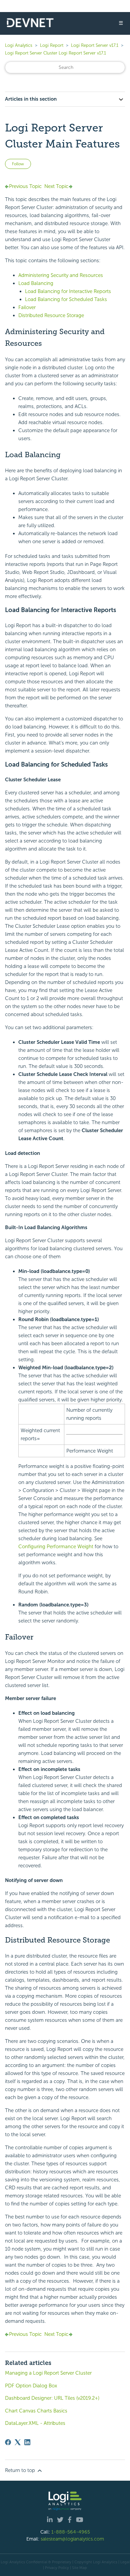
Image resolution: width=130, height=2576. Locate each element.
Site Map (79, 2568)
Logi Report (52, 45)
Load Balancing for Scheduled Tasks (66, 299)
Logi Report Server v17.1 (95, 45)
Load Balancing (36, 283)
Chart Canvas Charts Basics (36, 2411)
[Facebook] (8, 2442)
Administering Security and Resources (61, 275)
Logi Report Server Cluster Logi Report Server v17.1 (55, 53)
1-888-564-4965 (71, 2532)
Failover (27, 307)
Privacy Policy (57, 2568)
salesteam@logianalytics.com (72, 2539)
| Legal (124, 2562)
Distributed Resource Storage (51, 315)
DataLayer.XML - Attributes (35, 2423)
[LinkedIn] (27, 2442)
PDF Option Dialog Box (31, 2386)
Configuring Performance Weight (56, 1547)
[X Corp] (18, 2442)
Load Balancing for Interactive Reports (68, 291)
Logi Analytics (19, 45)
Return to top (21, 2470)
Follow (18, 164)
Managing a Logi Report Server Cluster (48, 2373)
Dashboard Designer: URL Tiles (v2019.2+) (52, 2398)
